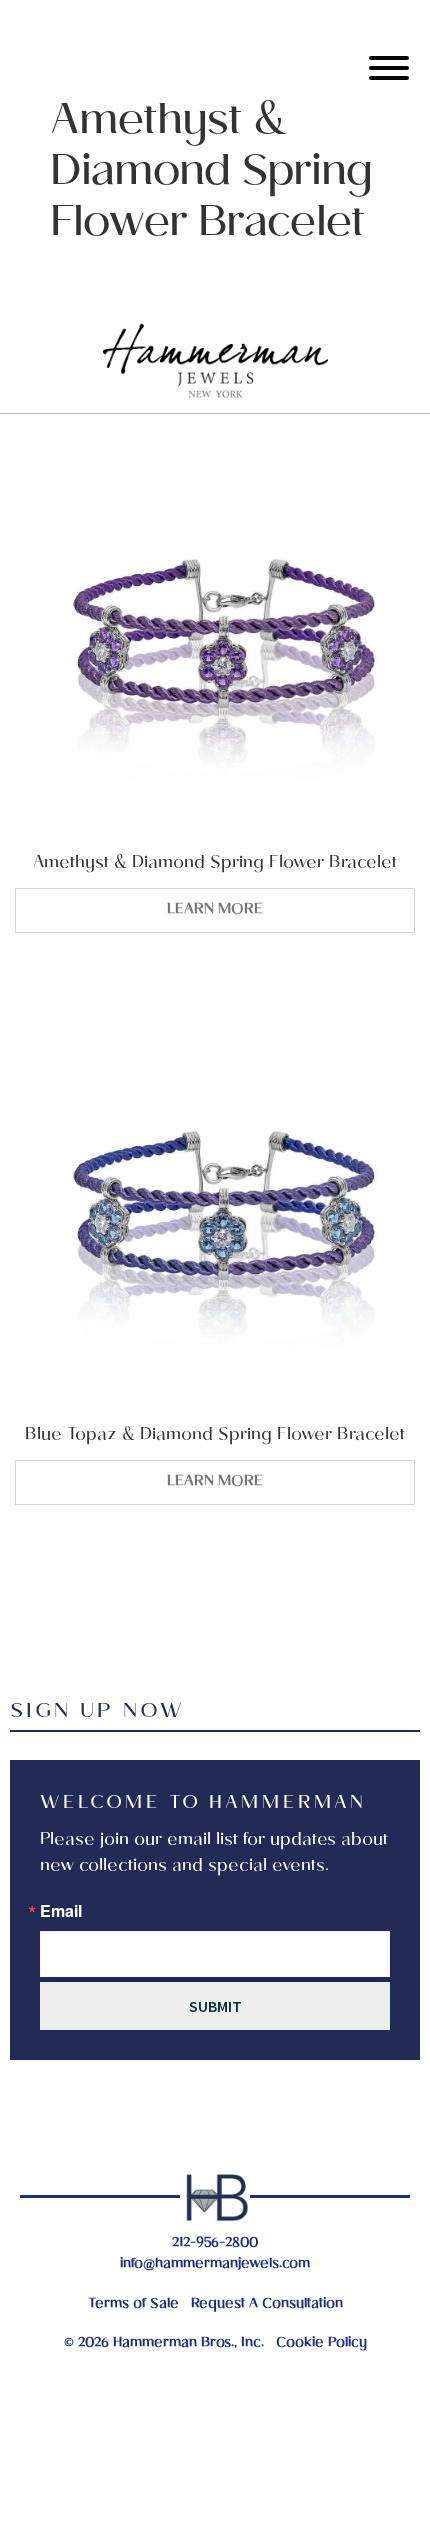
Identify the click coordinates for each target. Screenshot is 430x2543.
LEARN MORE (215, 910)
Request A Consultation (267, 2304)
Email (61, 1911)
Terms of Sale (133, 2304)
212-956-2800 (215, 2243)
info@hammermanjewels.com (215, 2264)
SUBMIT (215, 2006)
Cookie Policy (321, 2343)
